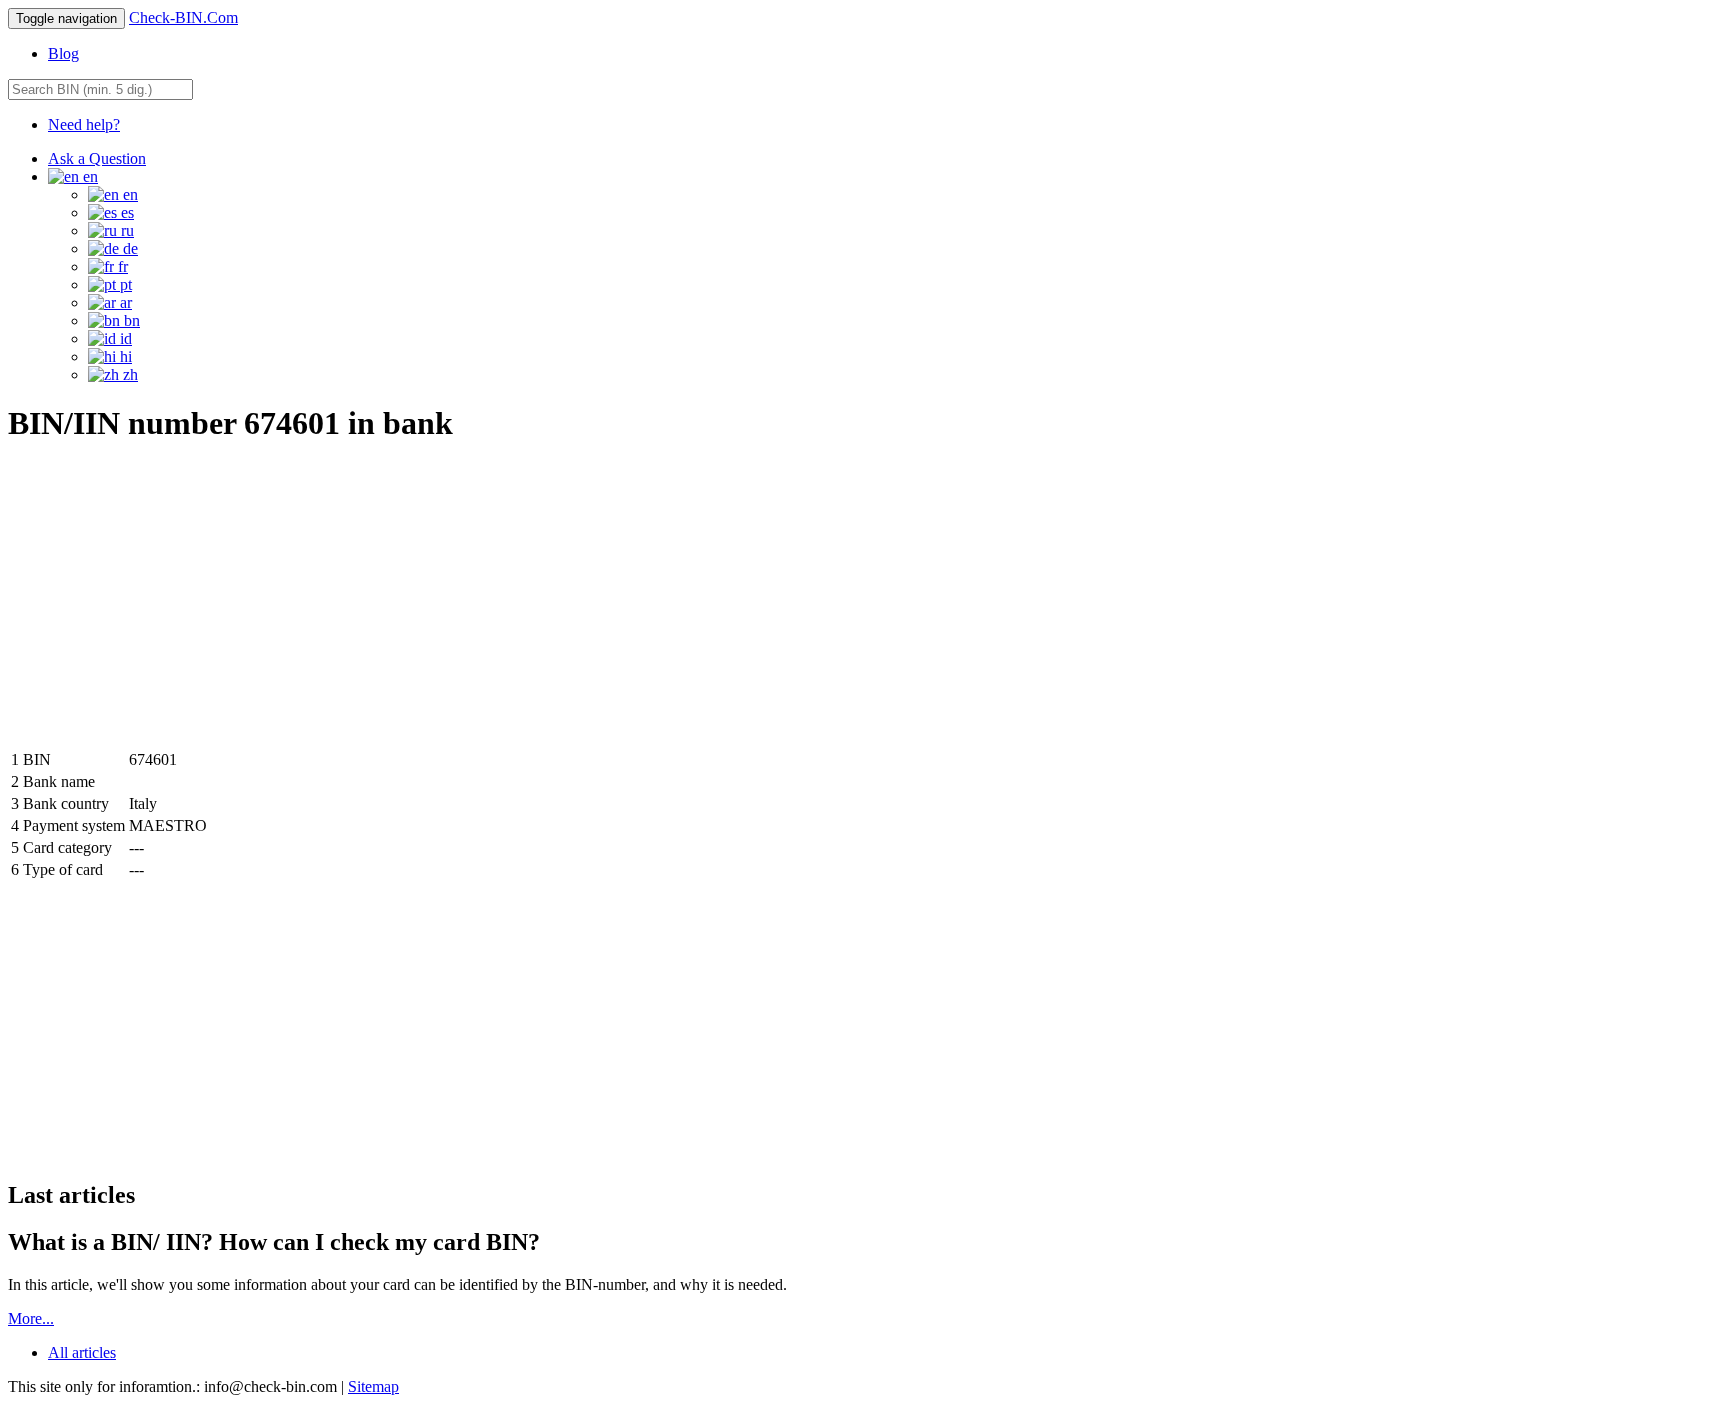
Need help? (84, 124)
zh (128, 374)
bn (130, 320)
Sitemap (373, 1386)
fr (121, 266)
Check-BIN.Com (183, 17)
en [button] (88, 176)
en (128, 194)
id (124, 338)
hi (124, 356)
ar (124, 302)
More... (31, 1318)
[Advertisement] (176, 604)
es (125, 212)
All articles (82, 1352)
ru (125, 230)
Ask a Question (97, 158)
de (128, 248)
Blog (63, 53)
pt (124, 284)
